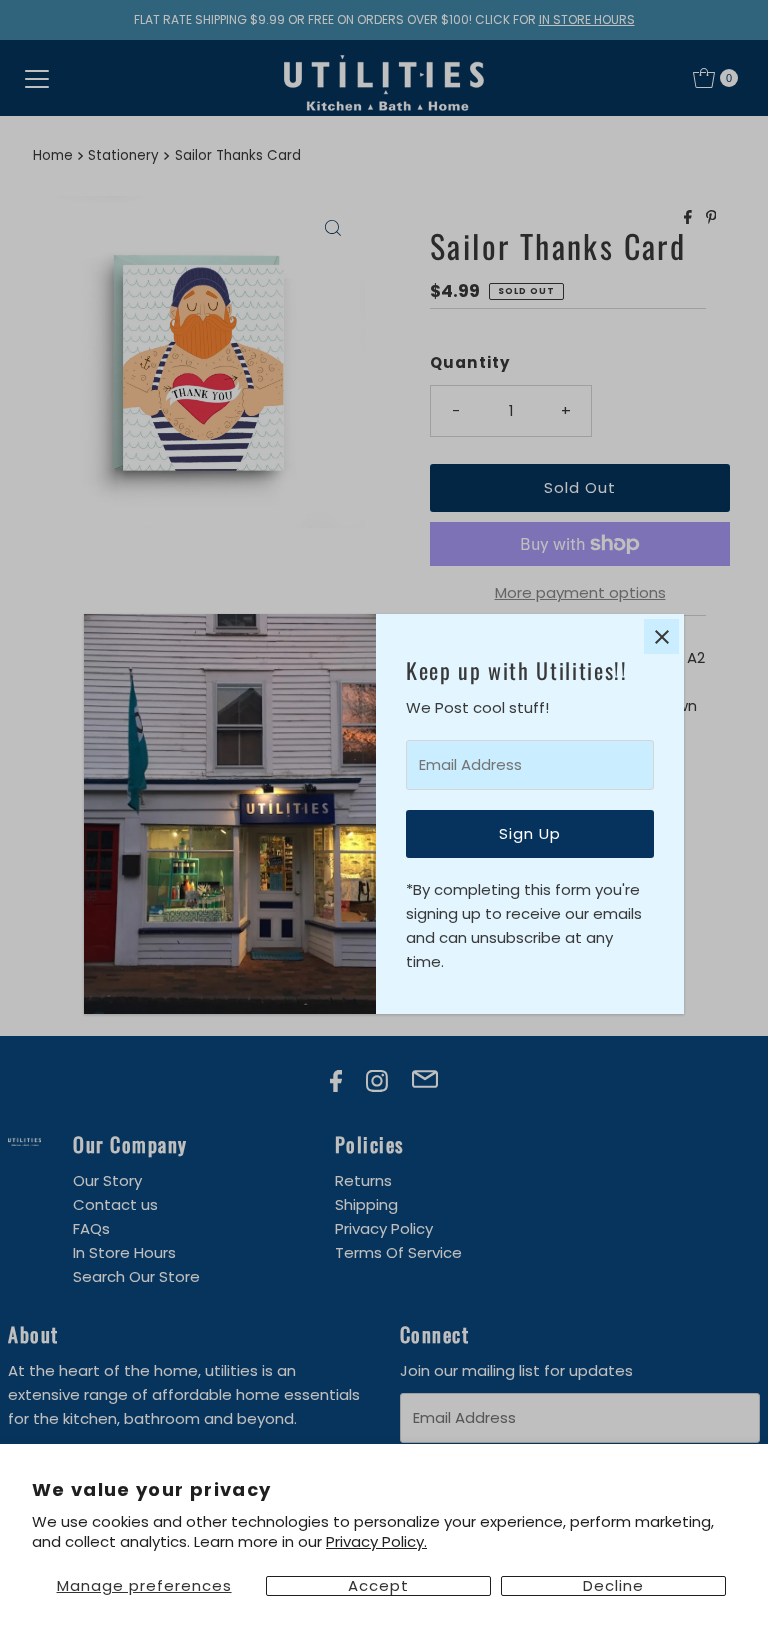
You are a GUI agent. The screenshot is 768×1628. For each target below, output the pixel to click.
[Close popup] (661, 636)
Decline (613, 1586)
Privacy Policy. (376, 1541)
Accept (378, 1586)
